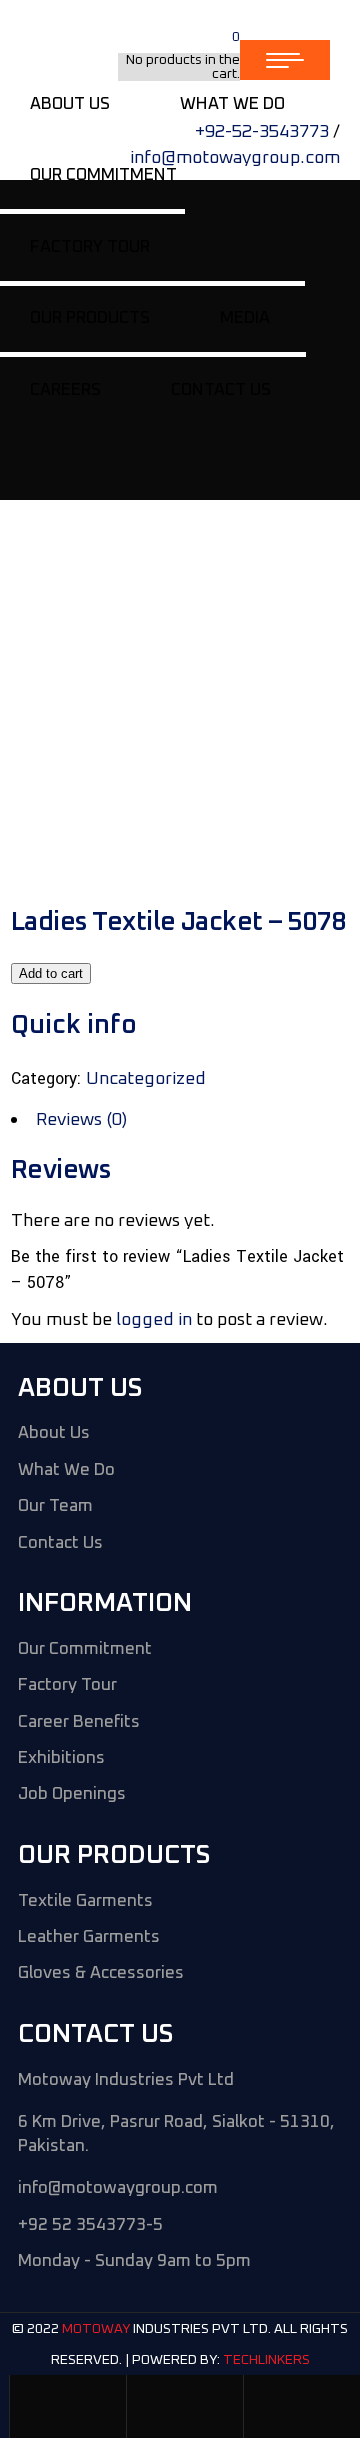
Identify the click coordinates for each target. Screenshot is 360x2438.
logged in (154, 1320)
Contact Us (60, 1543)
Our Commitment (85, 1649)
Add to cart (51, 973)
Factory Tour (67, 1685)
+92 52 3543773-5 (90, 2225)
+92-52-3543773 (262, 132)
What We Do (66, 1470)
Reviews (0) (81, 1120)
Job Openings (72, 1794)
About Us (54, 1433)
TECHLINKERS (266, 2360)
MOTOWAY (96, 2330)
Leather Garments (89, 1937)
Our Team (55, 1506)
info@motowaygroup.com (235, 158)
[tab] (180, 1120)
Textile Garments (85, 1901)
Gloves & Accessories (101, 1973)
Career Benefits (79, 1722)
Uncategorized (146, 1079)
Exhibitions (61, 1758)
